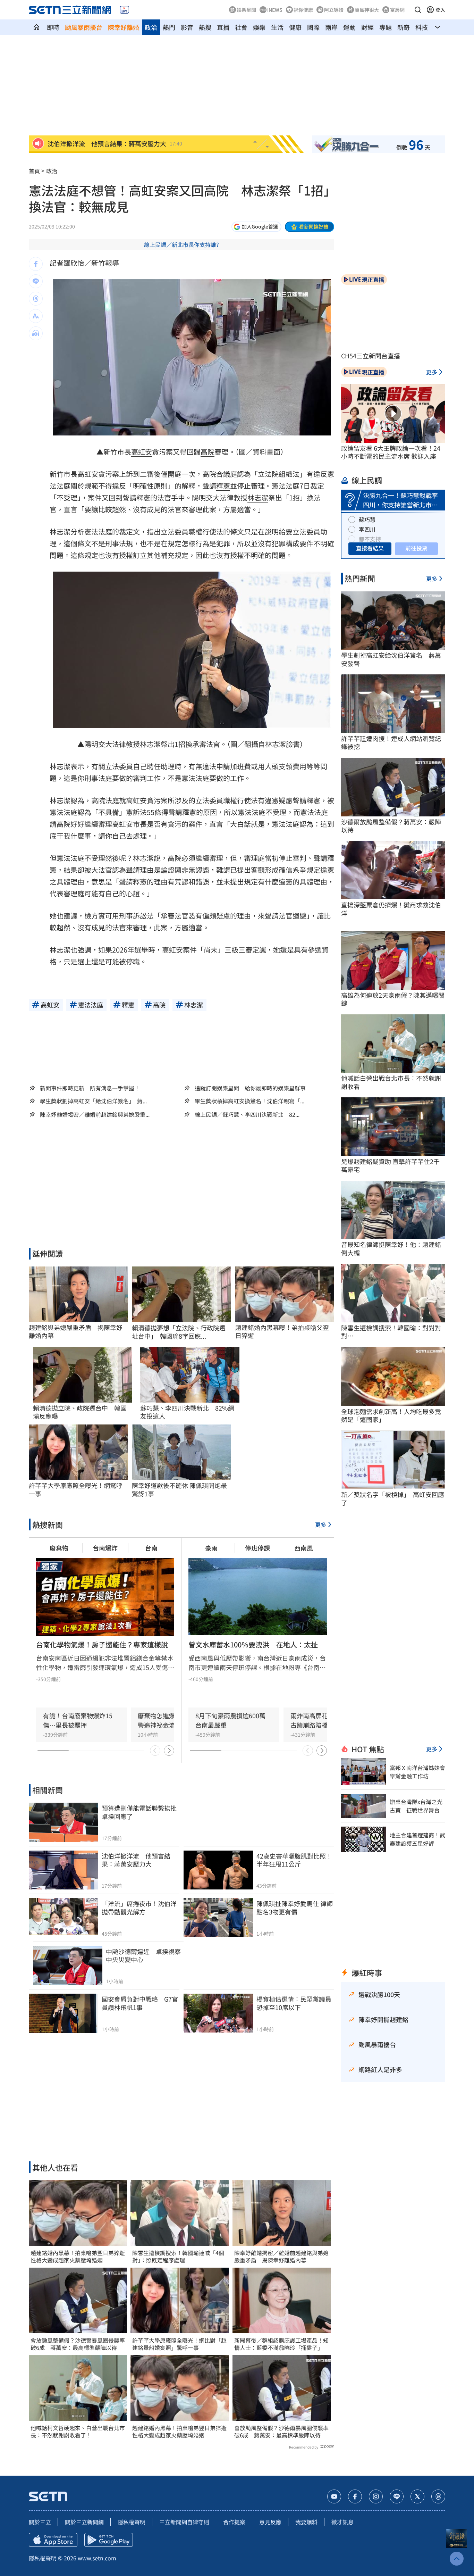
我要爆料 (306, 2522)
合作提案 (234, 2522)
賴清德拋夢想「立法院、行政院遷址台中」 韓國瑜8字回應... (179, 1332)
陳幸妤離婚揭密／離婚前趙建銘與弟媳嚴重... (95, 1115)
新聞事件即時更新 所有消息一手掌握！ (90, 1088)
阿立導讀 (334, 10)
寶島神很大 (367, 10)
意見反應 (270, 2522)
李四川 (367, 529)
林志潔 (258, 497)
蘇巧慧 (367, 520)
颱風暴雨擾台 (84, 27)
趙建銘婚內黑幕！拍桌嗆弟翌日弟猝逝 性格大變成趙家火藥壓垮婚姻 (78, 2257)
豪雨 (211, 1548)
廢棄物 (59, 1548)
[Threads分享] (36, 299)
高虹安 (142, 452)
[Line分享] (36, 281)
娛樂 (259, 27)
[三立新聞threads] (438, 2496)
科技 (422, 27)
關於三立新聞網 (84, 2522)
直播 (223, 27)
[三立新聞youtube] (334, 2496)
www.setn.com (97, 2558)
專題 (386, 27)
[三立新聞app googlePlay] (109, 2540)
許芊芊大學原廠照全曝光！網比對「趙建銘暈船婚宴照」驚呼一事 (179, 2344)
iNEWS (275, 10)
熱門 (169, 27)
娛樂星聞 (246, 10)
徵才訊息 (342, 2522)
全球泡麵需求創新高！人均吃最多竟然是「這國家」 (391, 1416)
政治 (151, 27)
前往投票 (416, 548)
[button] (418, 10)
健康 (295, 27)
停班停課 (257, 1548)
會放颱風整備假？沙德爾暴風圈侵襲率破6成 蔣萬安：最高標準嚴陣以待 (78, 2344)
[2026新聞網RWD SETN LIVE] (124, 10)
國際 (313, 27)
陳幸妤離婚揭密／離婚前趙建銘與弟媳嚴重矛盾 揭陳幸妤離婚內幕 (281, 2257)
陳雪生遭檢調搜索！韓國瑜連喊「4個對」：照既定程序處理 (178, 2257)
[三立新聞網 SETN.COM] (36, 27)
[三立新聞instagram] (376, 2496)
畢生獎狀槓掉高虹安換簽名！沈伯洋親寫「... (249, 1101)
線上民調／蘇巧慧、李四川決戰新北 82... (247, 1115)
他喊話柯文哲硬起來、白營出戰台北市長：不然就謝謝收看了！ (78, 2432)
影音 (187, 27)
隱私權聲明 (132, 2522)
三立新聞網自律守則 (184, 2522)
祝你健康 (303, 10)
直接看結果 (370, 548)
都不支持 (370, 539)
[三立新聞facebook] (355, 2496)
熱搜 (205, 27)
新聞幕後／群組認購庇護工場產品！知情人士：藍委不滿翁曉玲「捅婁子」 (281, 2344)
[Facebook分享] (36, 264)
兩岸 (331, 27)
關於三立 (40, 2522)
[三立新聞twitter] (417, 2496)
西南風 (304, 1548)
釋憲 (223, 486)
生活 (277, 27)
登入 (440, 10)
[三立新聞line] (397, 2496)
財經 (367, 27)
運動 (349, 27)
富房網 (397, 10)
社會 (241, 27)
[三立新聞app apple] (53, 2540)
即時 (53, 27)
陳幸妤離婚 (124, 27)
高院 (208, 452)
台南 (151, 1548)
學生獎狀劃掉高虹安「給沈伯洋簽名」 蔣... (93, 1101)
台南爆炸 (105, 1548)
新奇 (404, 27)
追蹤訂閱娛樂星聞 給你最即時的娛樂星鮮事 (250, 1088)
